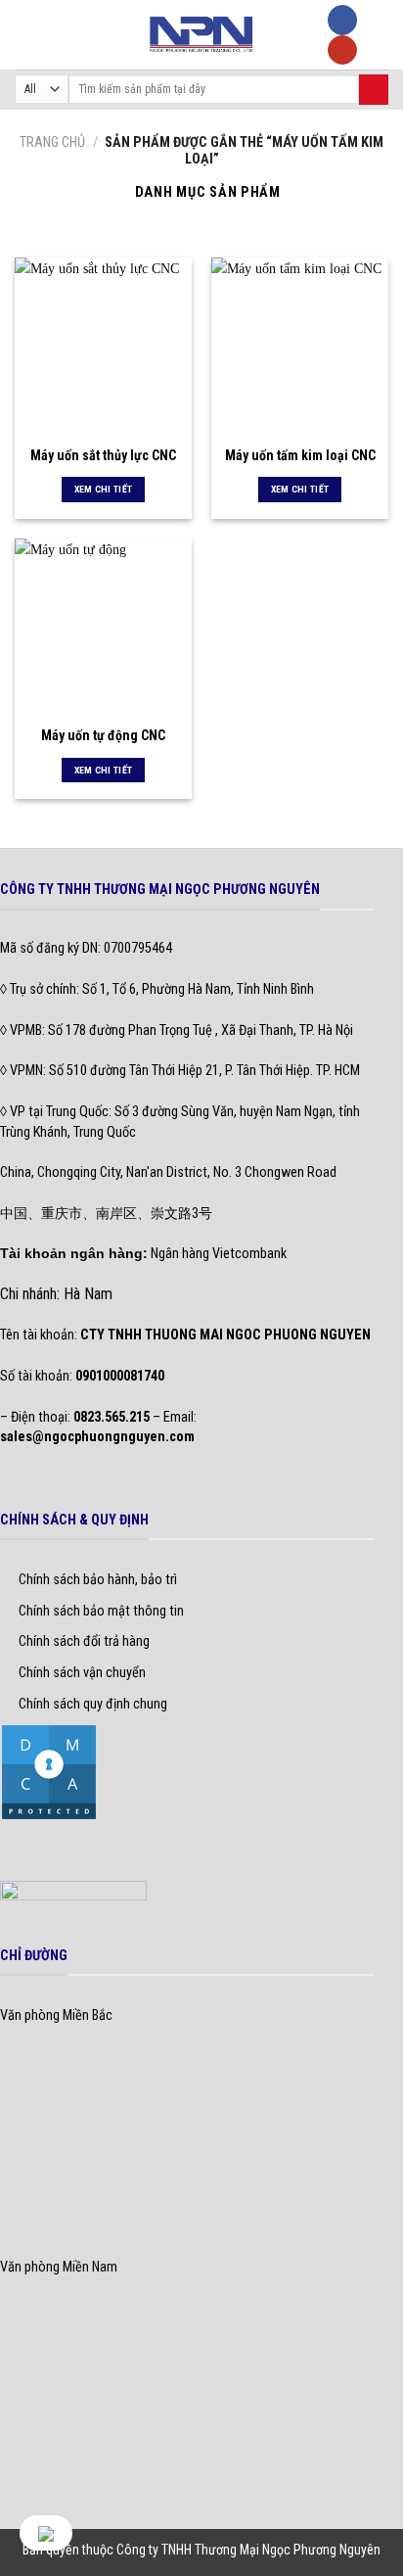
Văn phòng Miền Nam (59, 2267)
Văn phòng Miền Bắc (56, 2015)
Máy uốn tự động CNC (103, 735)
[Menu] (25, 34)
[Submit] (374, 90)
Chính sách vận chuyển (82, 1673)
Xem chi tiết (104, 489)
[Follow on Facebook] (342, 20)
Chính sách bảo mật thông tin (101, 1611)
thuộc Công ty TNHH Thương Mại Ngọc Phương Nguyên (231, 2550)
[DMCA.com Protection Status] (49, 1772)
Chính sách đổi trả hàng (84, 1641)
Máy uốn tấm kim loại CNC (300, 455)
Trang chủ (52, 142)
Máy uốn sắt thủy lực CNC (103, 455)
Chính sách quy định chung (93, 1704)
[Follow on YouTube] (342, 50)
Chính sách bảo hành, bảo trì (98, 1580)
